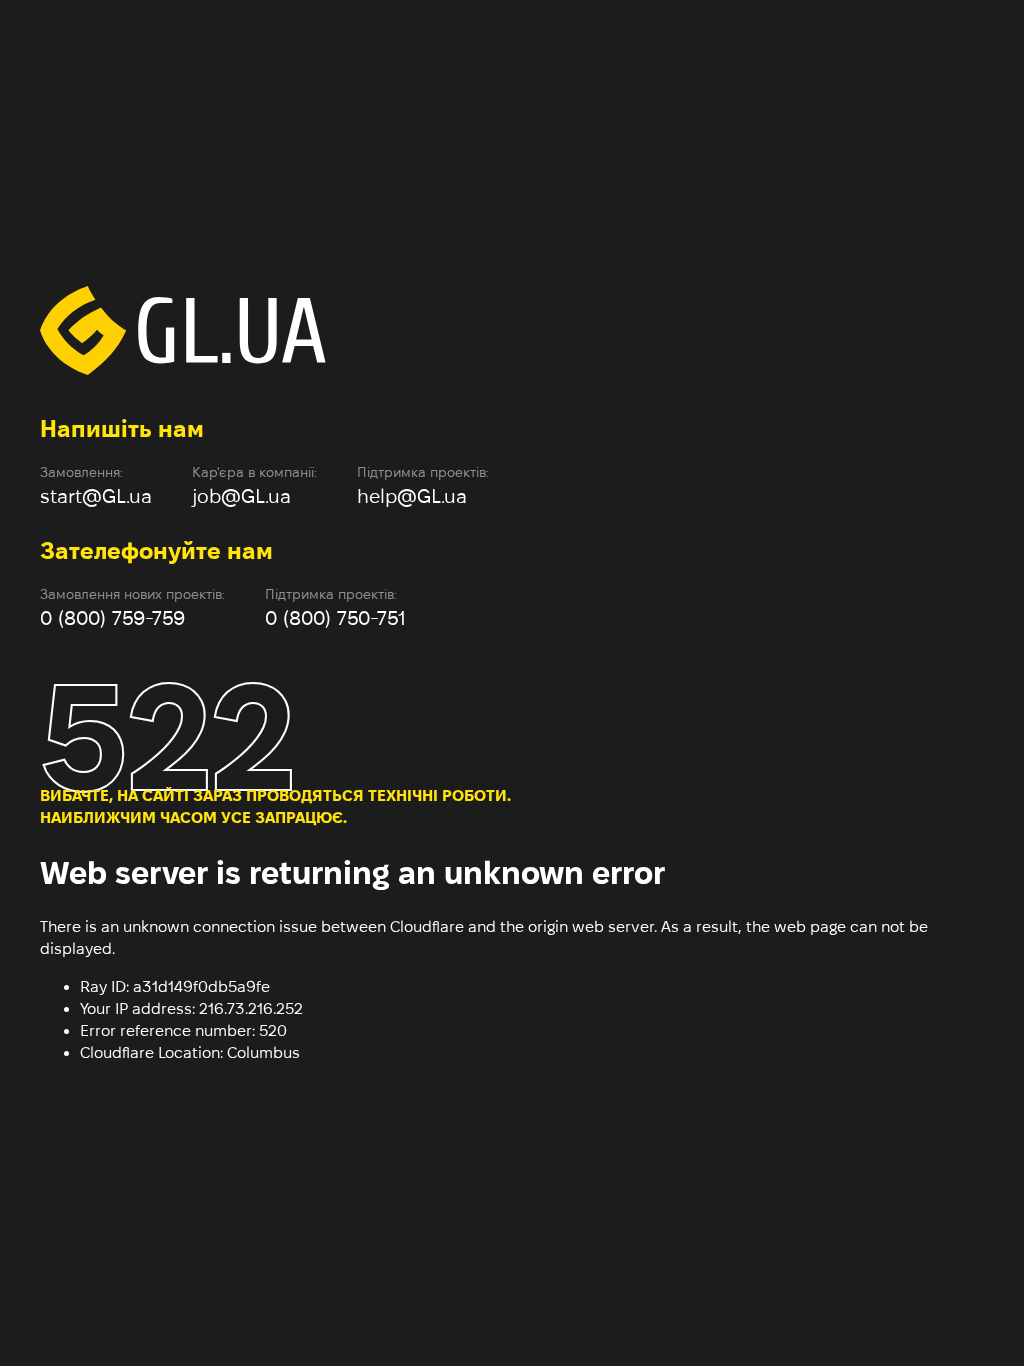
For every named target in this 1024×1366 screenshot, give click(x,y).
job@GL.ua (241, 496)
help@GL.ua (412, 496)
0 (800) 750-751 (335, 618)
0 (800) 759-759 (112, 618)
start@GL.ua (96, 496)
